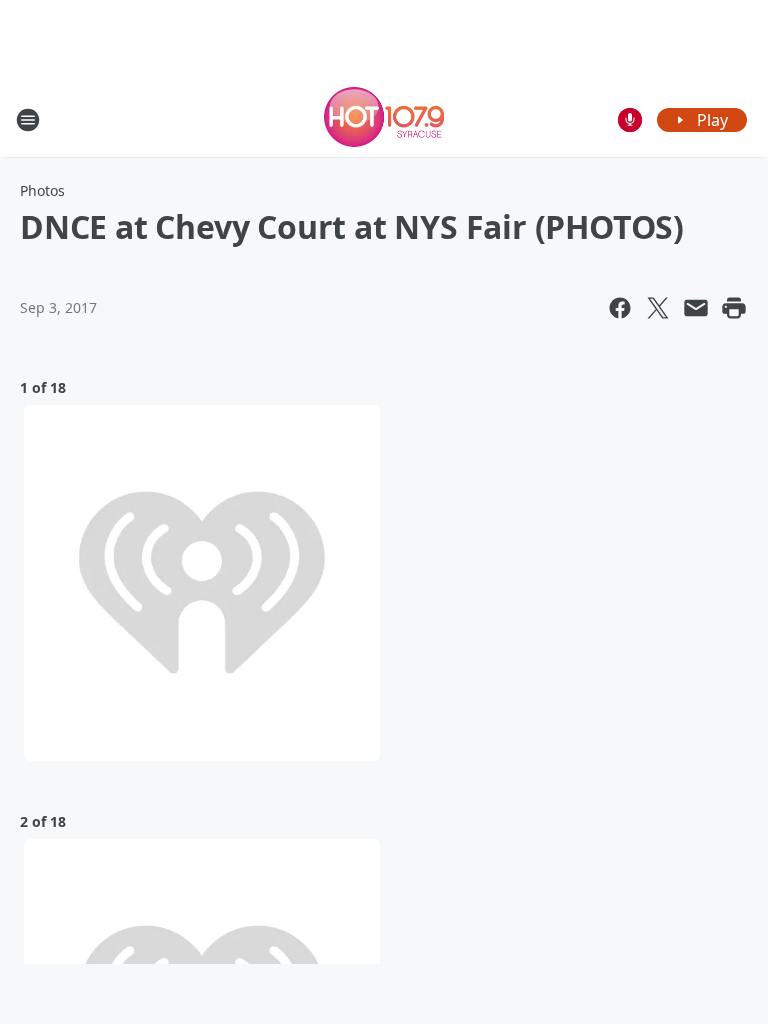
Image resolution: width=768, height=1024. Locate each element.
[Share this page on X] (658, 308)
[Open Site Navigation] (28, 120)
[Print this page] (734, 308)
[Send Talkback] (630, 120)
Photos (42, 190)
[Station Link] (384, 119)
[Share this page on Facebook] (620, 308)
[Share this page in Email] (696, 308)
